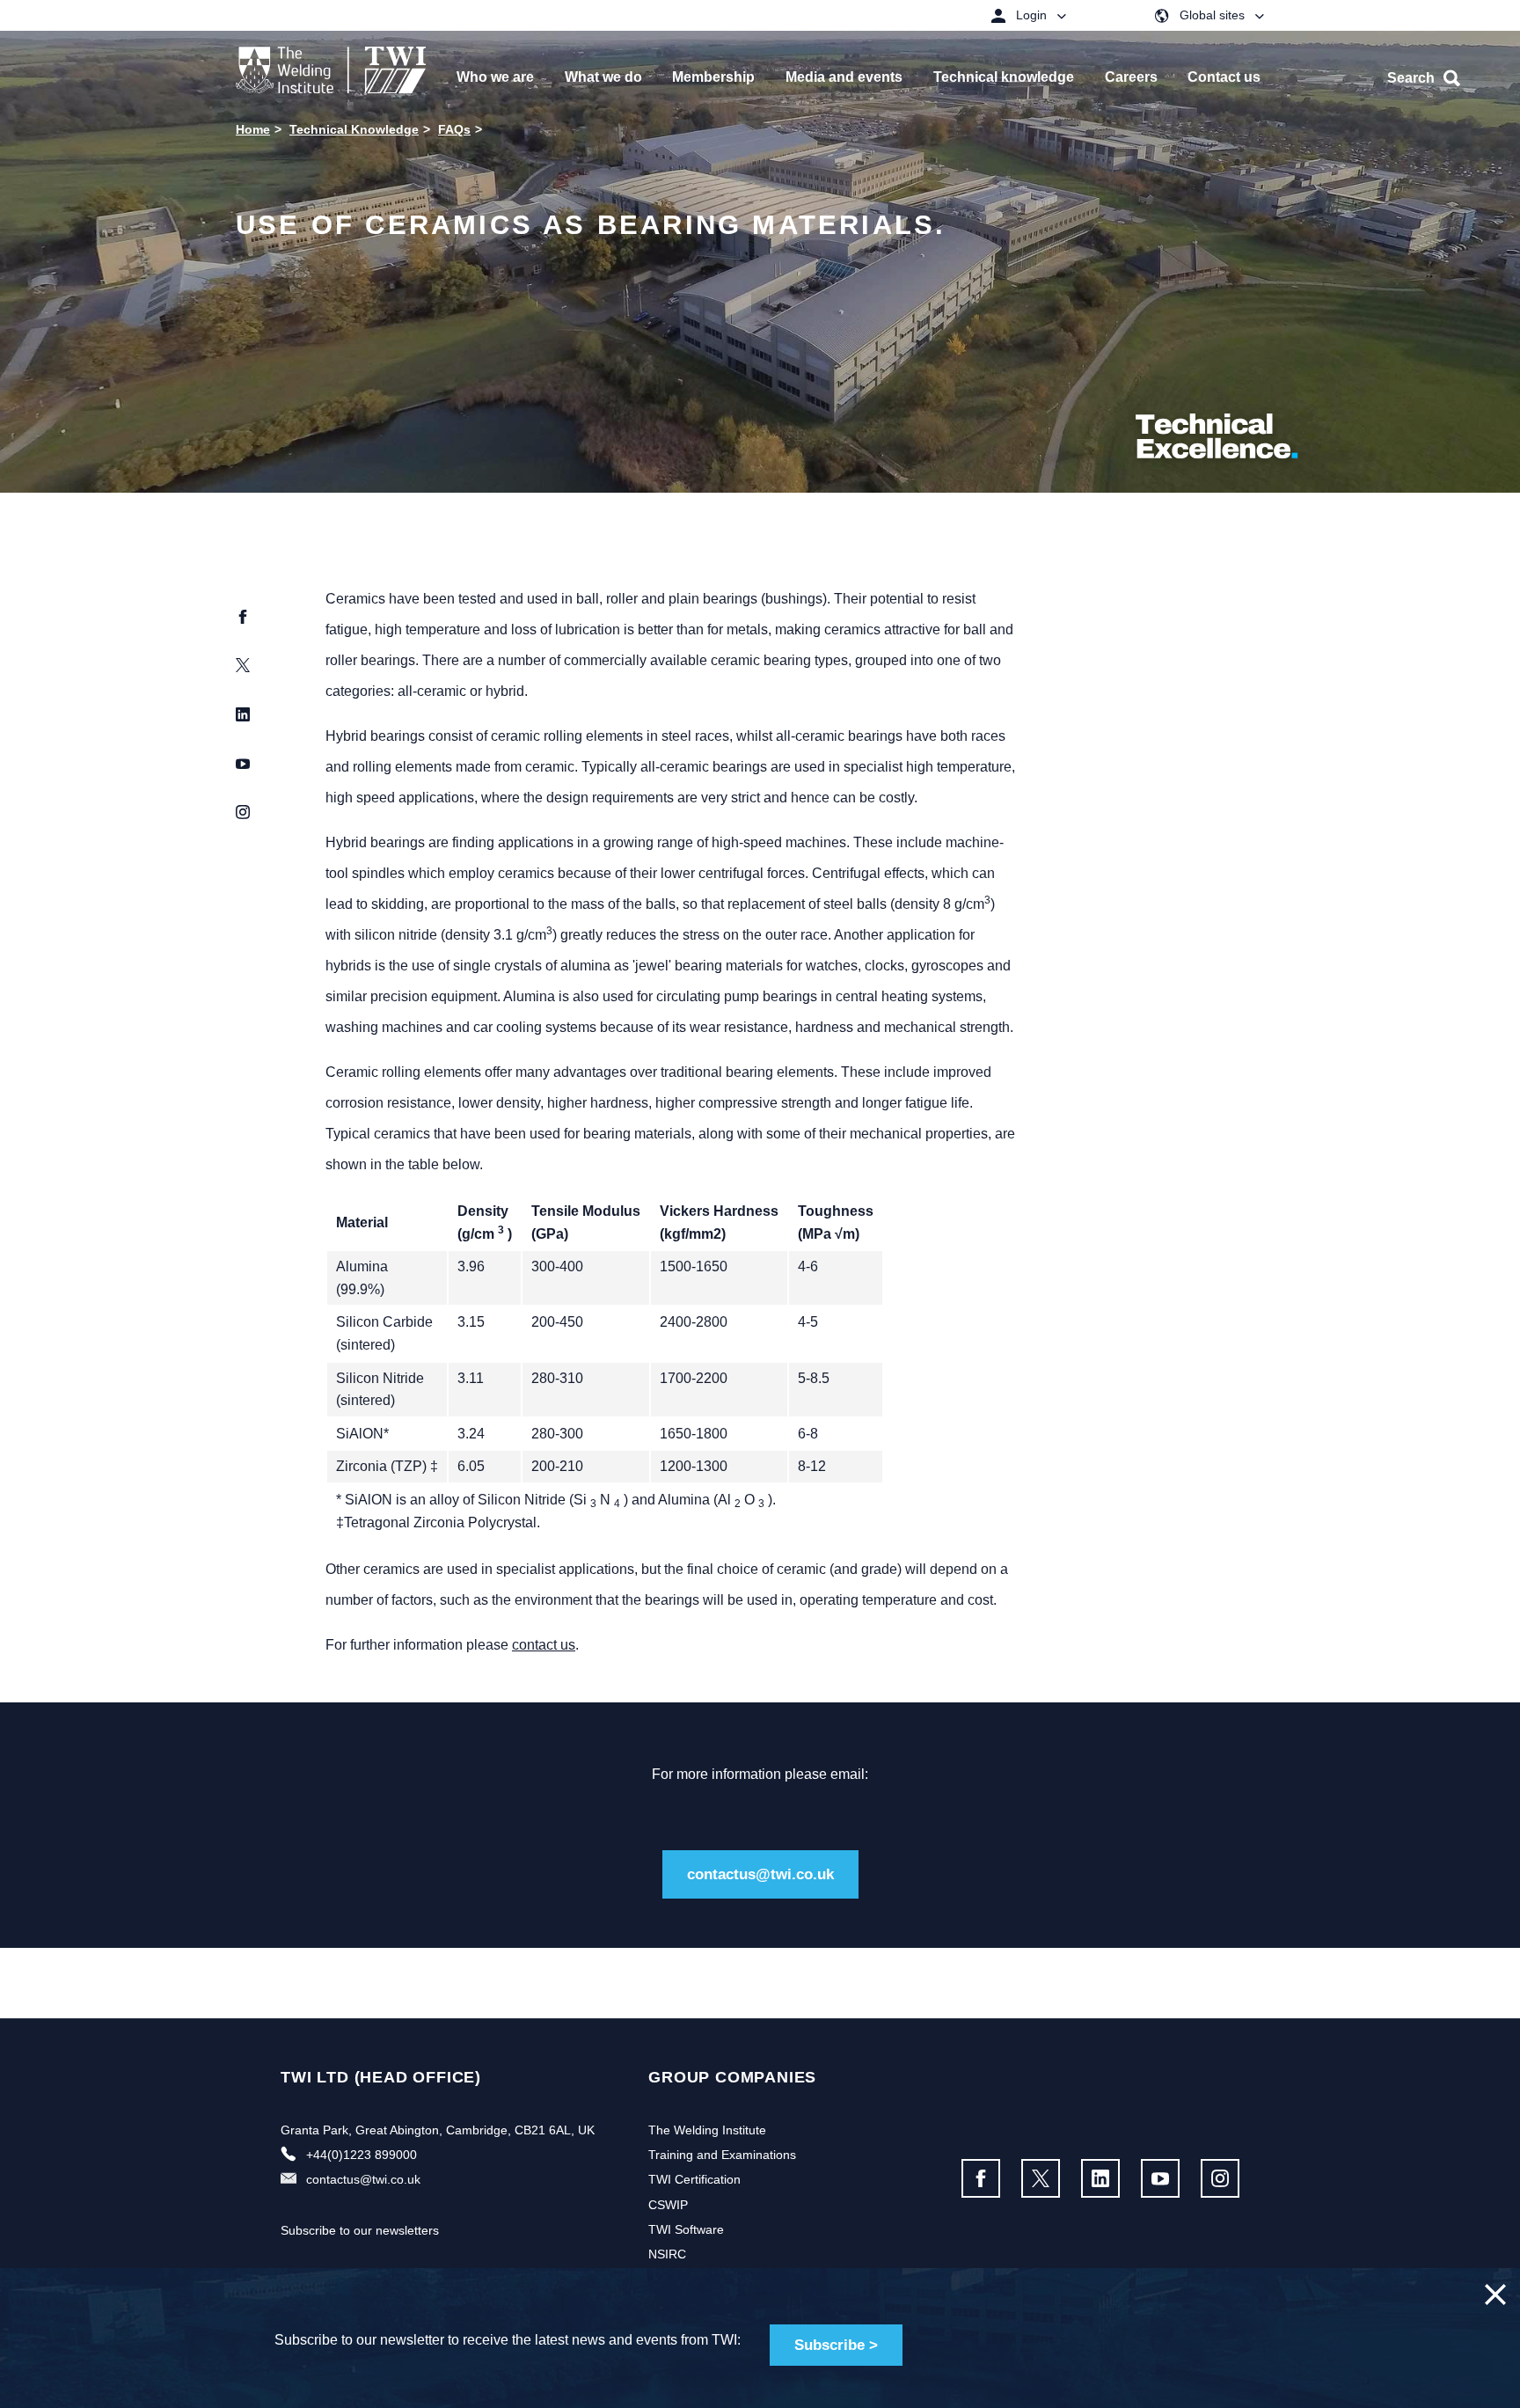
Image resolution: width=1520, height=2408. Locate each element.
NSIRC (667, 2254)
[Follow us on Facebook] (981, 2178)
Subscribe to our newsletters (360, 2230)
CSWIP (668, 2205)
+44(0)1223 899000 (362, 2155)
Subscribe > (836, 2345)
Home (253, 129)
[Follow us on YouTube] (1160, 2178)
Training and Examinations (722, 2155)
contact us (544, 1645)
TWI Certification (694, 2179)
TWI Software (686, 2229)
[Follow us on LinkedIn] (1100, 2178)
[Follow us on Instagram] (1220, 2178)
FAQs (454, 129)
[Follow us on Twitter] (1041, 2178)
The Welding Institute (707, 2130)
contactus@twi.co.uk (760, 1874)
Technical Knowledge (354, 129)
